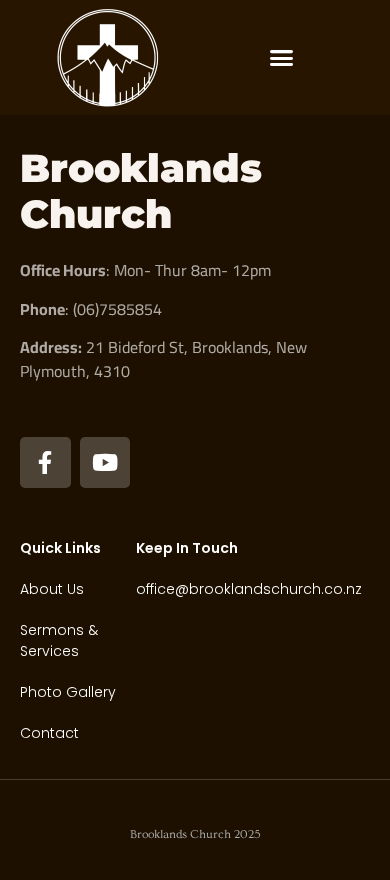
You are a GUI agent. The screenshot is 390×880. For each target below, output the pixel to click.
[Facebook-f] (45, 462)
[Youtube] (105, 462)
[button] (282, 58)
